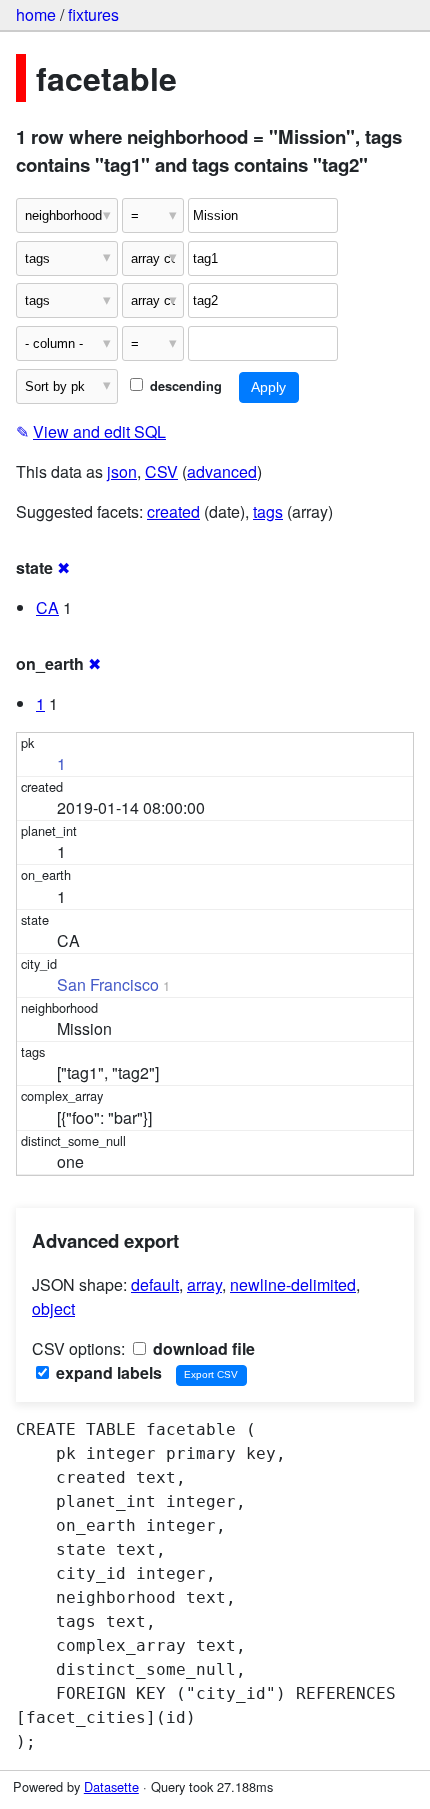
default (155, 1284)
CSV (161, 471)
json (122, 471)
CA (47, 607)
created (173, 511)
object (53, 1308)
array (204, 1284)
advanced (222, 471)
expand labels (107, 1372)
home (36, 14)
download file (202, 1348)
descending (184, 386)
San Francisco (108, 984)
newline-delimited (293, 1284)
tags (268, 511)
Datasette (111, 1786)
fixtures (93, 14)
